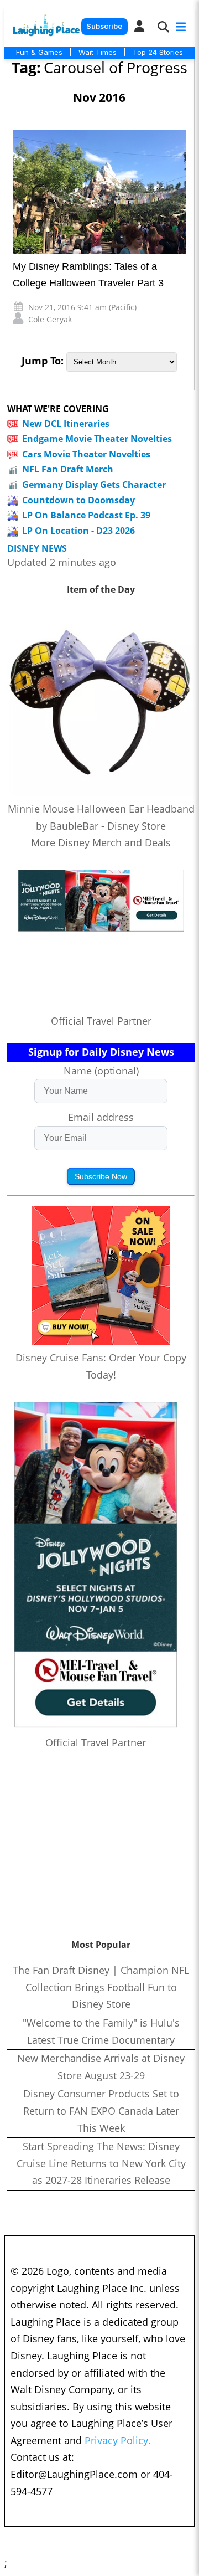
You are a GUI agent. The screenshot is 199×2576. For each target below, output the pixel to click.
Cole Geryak (50, 319)
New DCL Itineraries (66, 424)
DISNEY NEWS (37, 549)
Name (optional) (101, 1071)
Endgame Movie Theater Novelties (97, 439)
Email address (101, 1117)
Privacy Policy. (118, 2440)
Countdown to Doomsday (78, 500)
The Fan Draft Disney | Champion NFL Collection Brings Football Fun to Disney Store (101, 1987)
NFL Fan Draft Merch (68, 469)
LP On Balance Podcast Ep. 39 (86, 515)
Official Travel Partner (101, 1021)
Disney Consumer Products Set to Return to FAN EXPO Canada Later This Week (101, 2110)
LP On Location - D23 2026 (78, 531)
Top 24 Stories (158, 52)
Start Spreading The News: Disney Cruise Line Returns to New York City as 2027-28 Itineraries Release (101, 2163)
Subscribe (104, 26)
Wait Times (98, 52)
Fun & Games (39, 52)
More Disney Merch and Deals (101, 842)
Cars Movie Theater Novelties (86, 454)
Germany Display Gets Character (94, 485)
